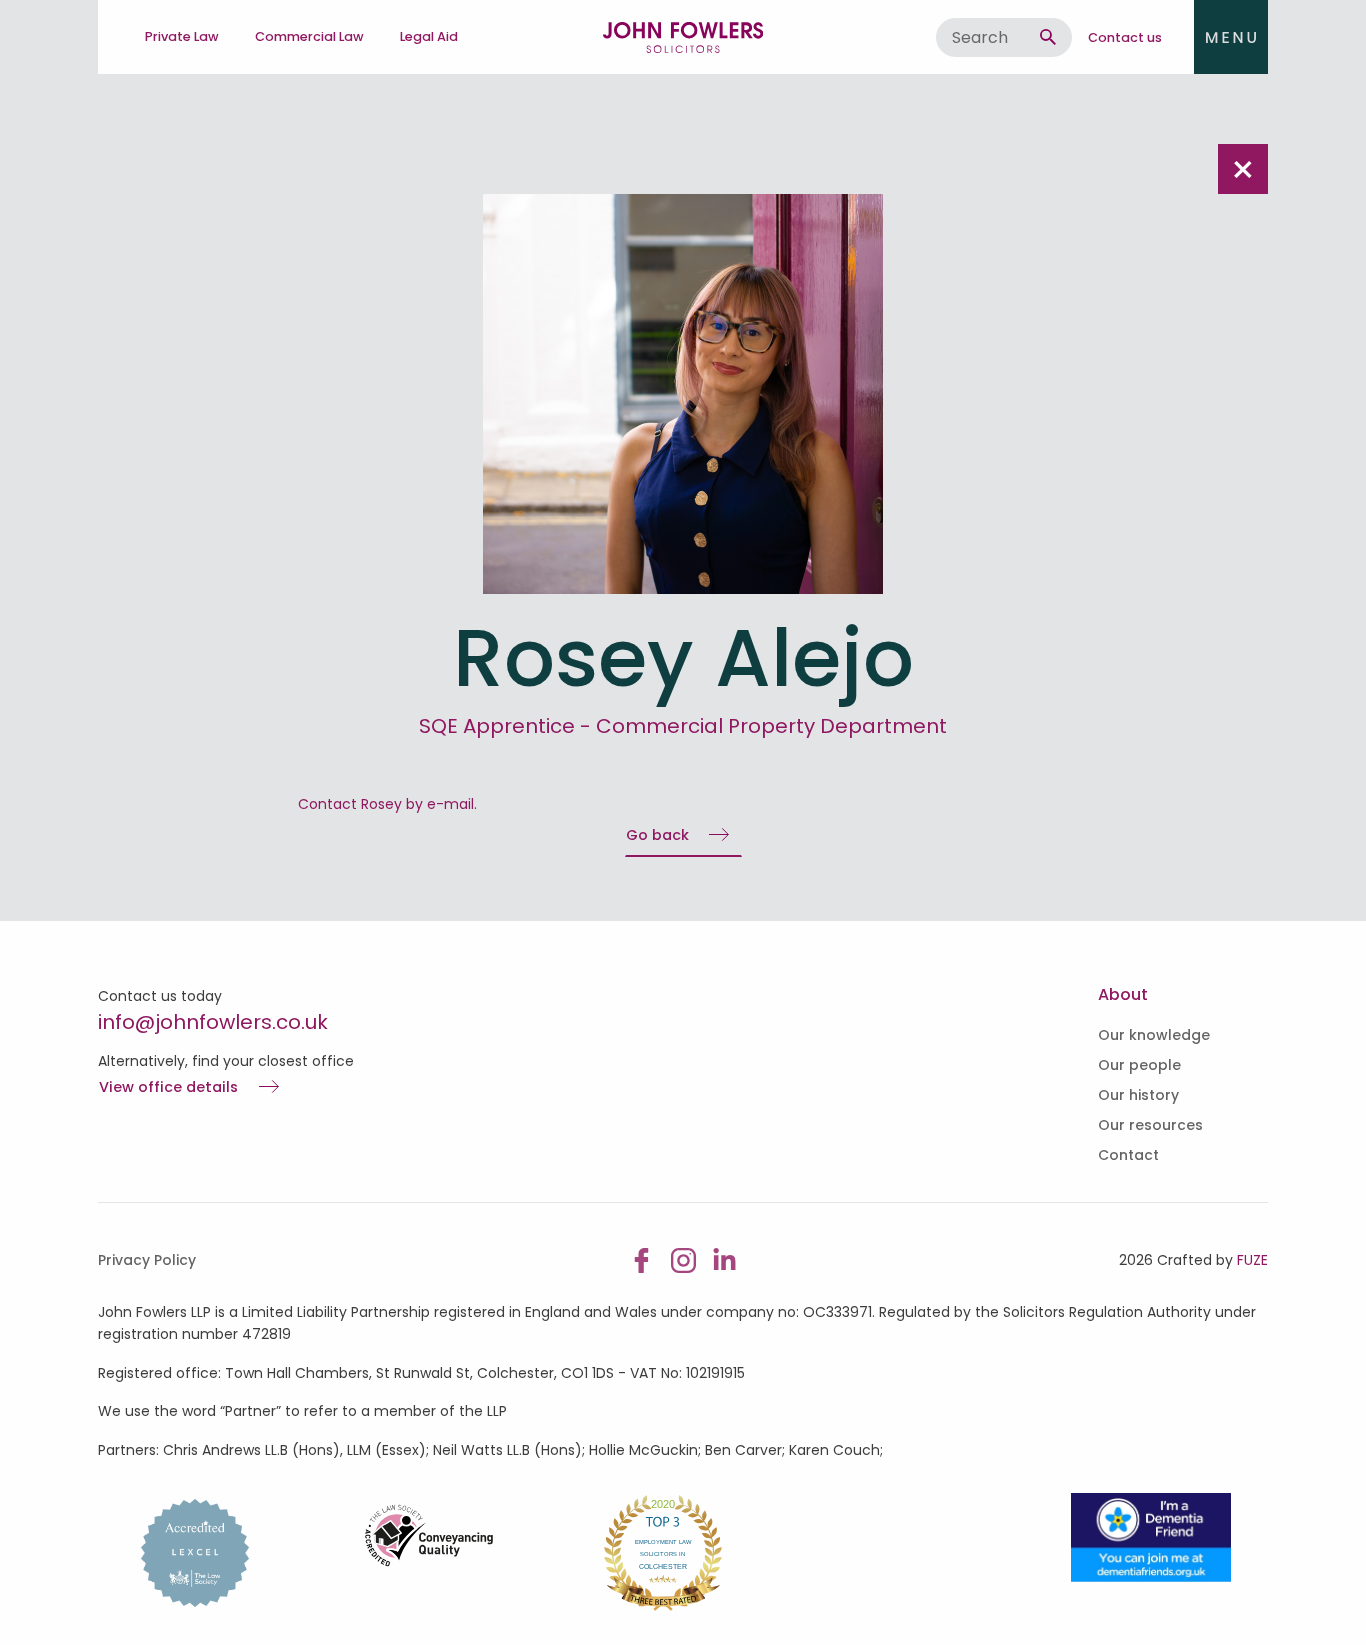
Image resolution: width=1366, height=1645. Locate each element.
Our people (1139, 1065)
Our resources (1150, 1125)
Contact (1128, 1155)
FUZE (1252, 1260)
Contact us (1125, 37)
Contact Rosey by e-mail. (387, 804)
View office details (168, 1088)
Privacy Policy (147, 1260)
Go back (657, 835)
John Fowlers (683, 37)
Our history (1138, 1095)
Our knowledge (1154, 1035)
